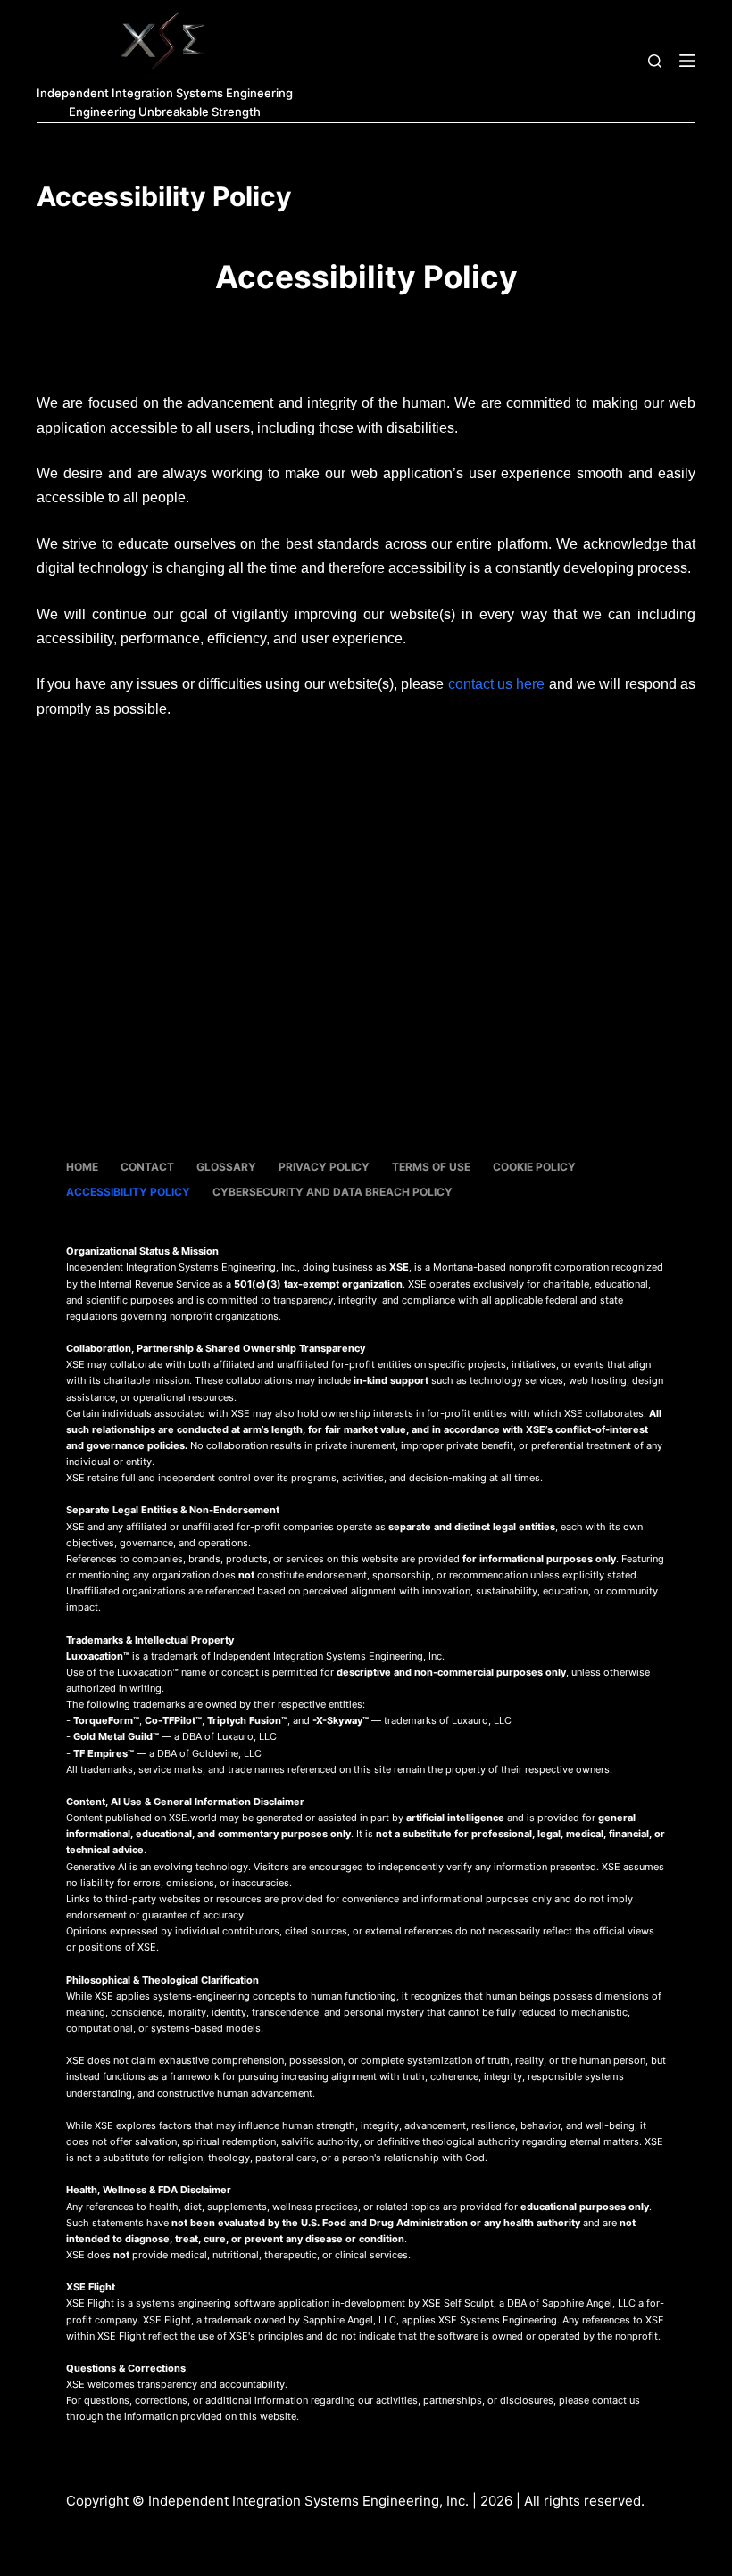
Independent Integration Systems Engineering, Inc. (308, 2501)
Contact (147, 1167)
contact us (616, 2400)
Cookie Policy (534, 1167)
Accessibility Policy (128, 1192)
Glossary (226, 1167)
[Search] (655, 61)
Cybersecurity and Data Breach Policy (333, 1192)
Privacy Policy (324, 1167)
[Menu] (687, 61)
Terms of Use (431, 1167)
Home (82, 1167)
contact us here (497, 684)
